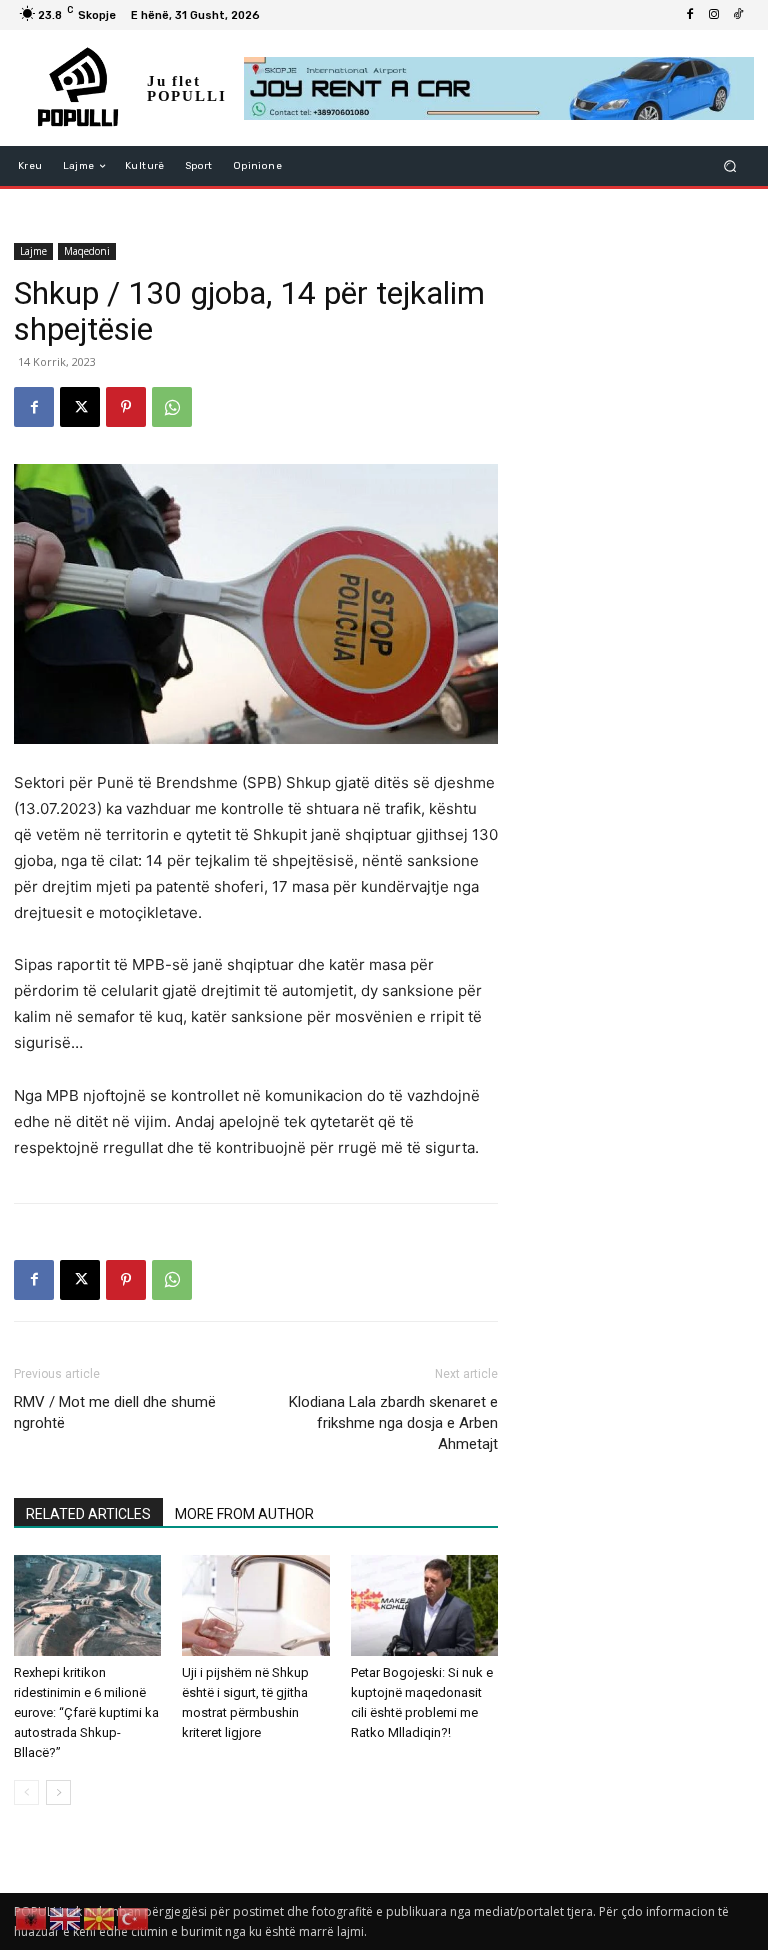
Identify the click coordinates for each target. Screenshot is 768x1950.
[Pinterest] (126, 407)
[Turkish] (134, 1917)
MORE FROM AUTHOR (244, 1514)
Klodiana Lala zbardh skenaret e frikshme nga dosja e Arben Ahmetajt (393, 1423)
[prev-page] (26, 1792)
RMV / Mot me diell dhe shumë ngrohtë (115, 1412)
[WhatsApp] (172, 407)
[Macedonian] (100, 1917)
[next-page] (58, 1792)
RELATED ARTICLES (88, 1514)
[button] (730, 166)
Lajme (33, 251)
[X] (80, 407)
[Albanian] (32, 1917)
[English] (66, 1917)
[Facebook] (690, 15)
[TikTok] (738, 15)
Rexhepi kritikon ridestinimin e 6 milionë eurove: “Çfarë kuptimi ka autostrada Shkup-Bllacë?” (86, 1712)
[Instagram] (714, 15)
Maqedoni (87, 251)
